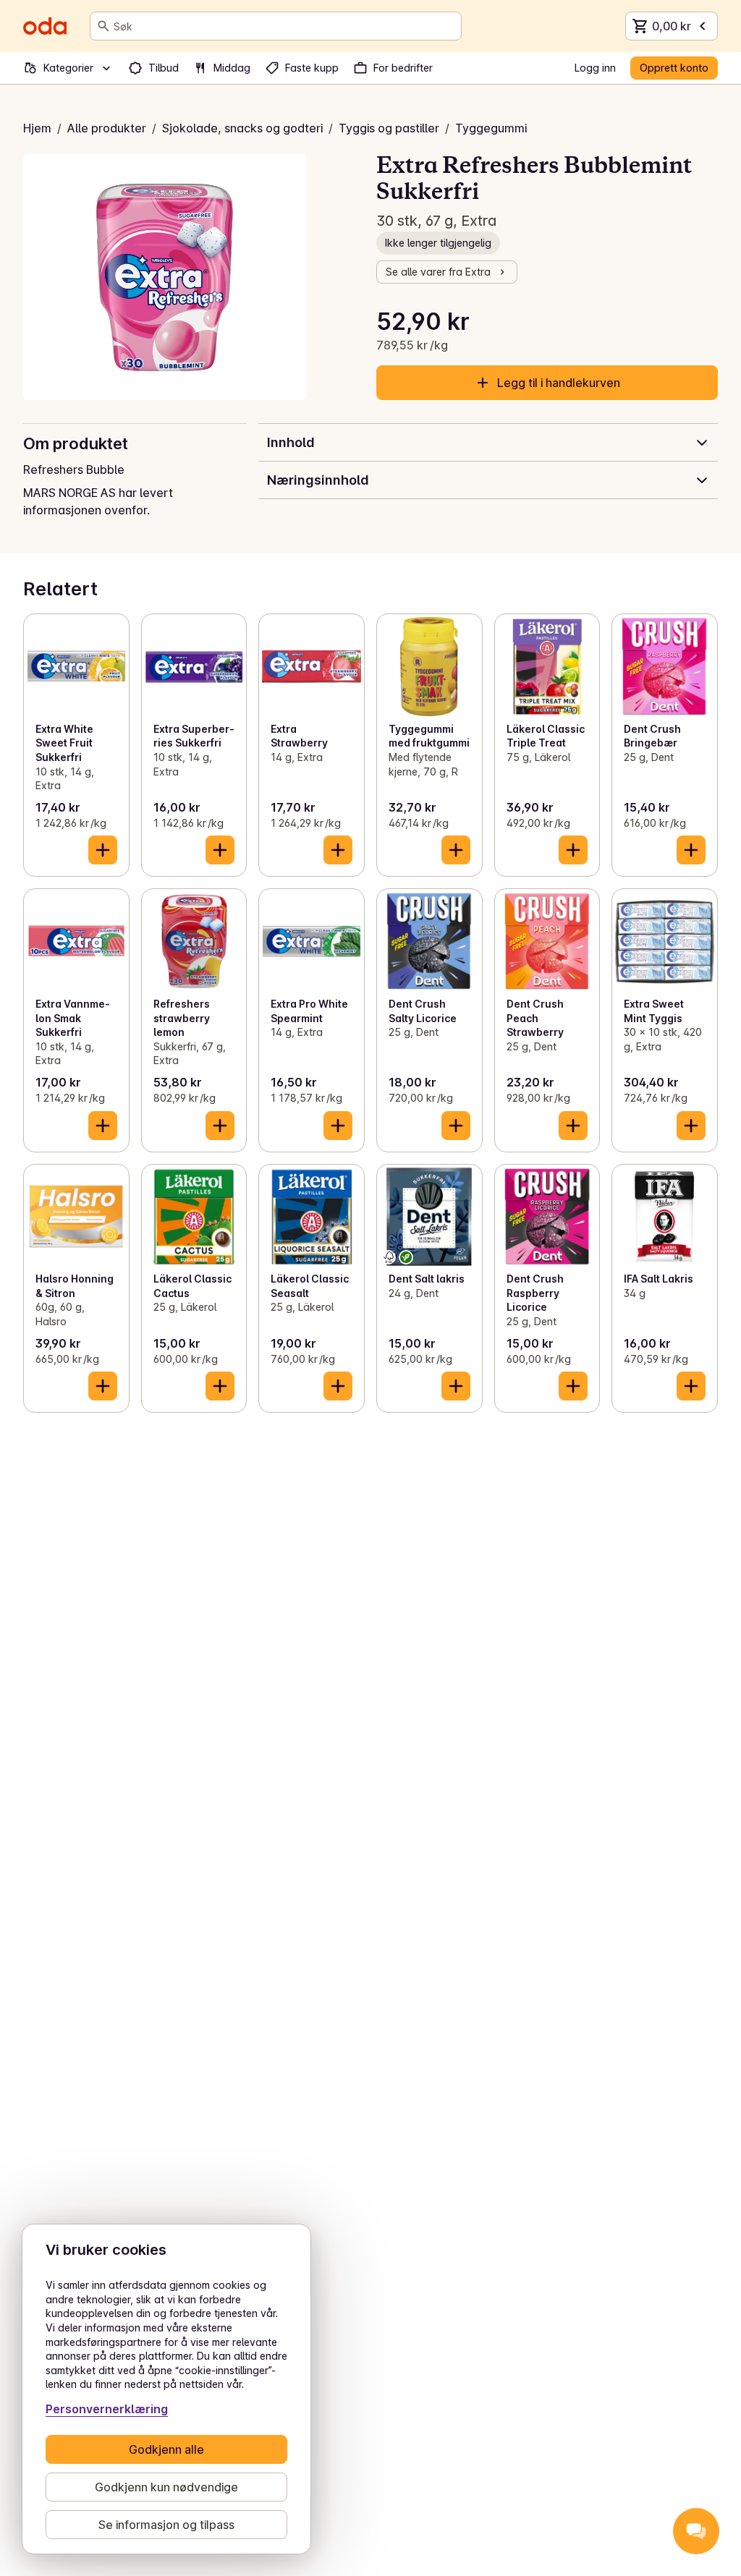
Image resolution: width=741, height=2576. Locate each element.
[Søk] (103, 26)
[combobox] (284, 26)
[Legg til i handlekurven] (103, 850)
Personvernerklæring (107, 2409)
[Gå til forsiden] (45, 26)
